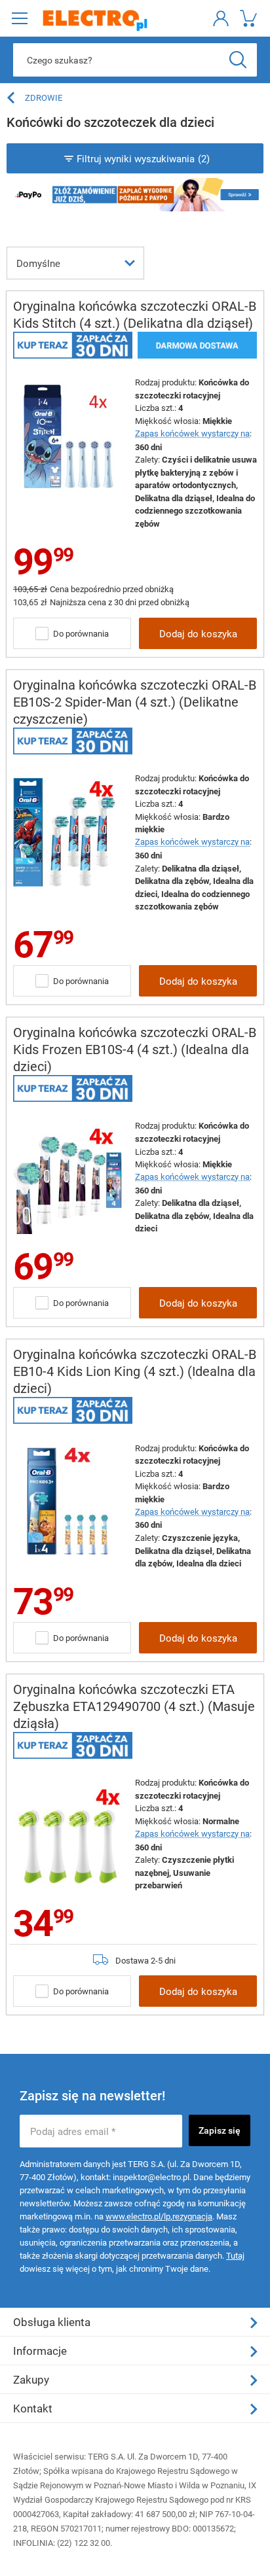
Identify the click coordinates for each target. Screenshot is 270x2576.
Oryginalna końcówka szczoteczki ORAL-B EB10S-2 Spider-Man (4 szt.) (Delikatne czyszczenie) (135, 702)
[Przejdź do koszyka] (247, 18)
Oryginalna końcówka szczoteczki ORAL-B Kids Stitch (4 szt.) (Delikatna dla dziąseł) (135, 314)
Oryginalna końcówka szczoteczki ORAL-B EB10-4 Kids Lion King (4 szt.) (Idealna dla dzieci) (135, 1371)
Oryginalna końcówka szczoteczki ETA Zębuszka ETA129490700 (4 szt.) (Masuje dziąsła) (134, 1706)
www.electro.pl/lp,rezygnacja (159, 2216)
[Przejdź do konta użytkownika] (219, 18)
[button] (19, 18)
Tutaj (235, 2255)
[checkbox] (42, 633)
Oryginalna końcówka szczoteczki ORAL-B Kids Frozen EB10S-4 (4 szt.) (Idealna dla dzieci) (135, 1049)
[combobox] (75, 262)
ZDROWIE (44, 97)
